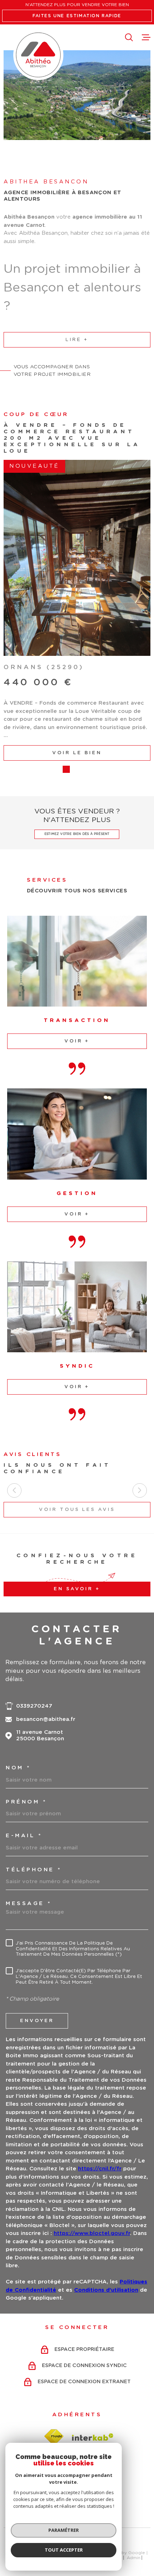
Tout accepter (64, 2550)
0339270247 (34, 1621)
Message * (29, 1818)
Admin (134, 2473)
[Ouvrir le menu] (146, 37)
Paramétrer (64, 2530)
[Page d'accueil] (38, 55)
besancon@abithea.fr (46, 1634)
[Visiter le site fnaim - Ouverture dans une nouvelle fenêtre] (54, 2351)
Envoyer (37, 1936)
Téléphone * (34, 1785)
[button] (66, 684)
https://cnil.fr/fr (100, 2084)
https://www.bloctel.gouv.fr (92, 2148)
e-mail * (24, 1751)
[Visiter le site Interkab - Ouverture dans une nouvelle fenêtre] (93, 2352)
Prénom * (26, 1717)
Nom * (18, 1683)
